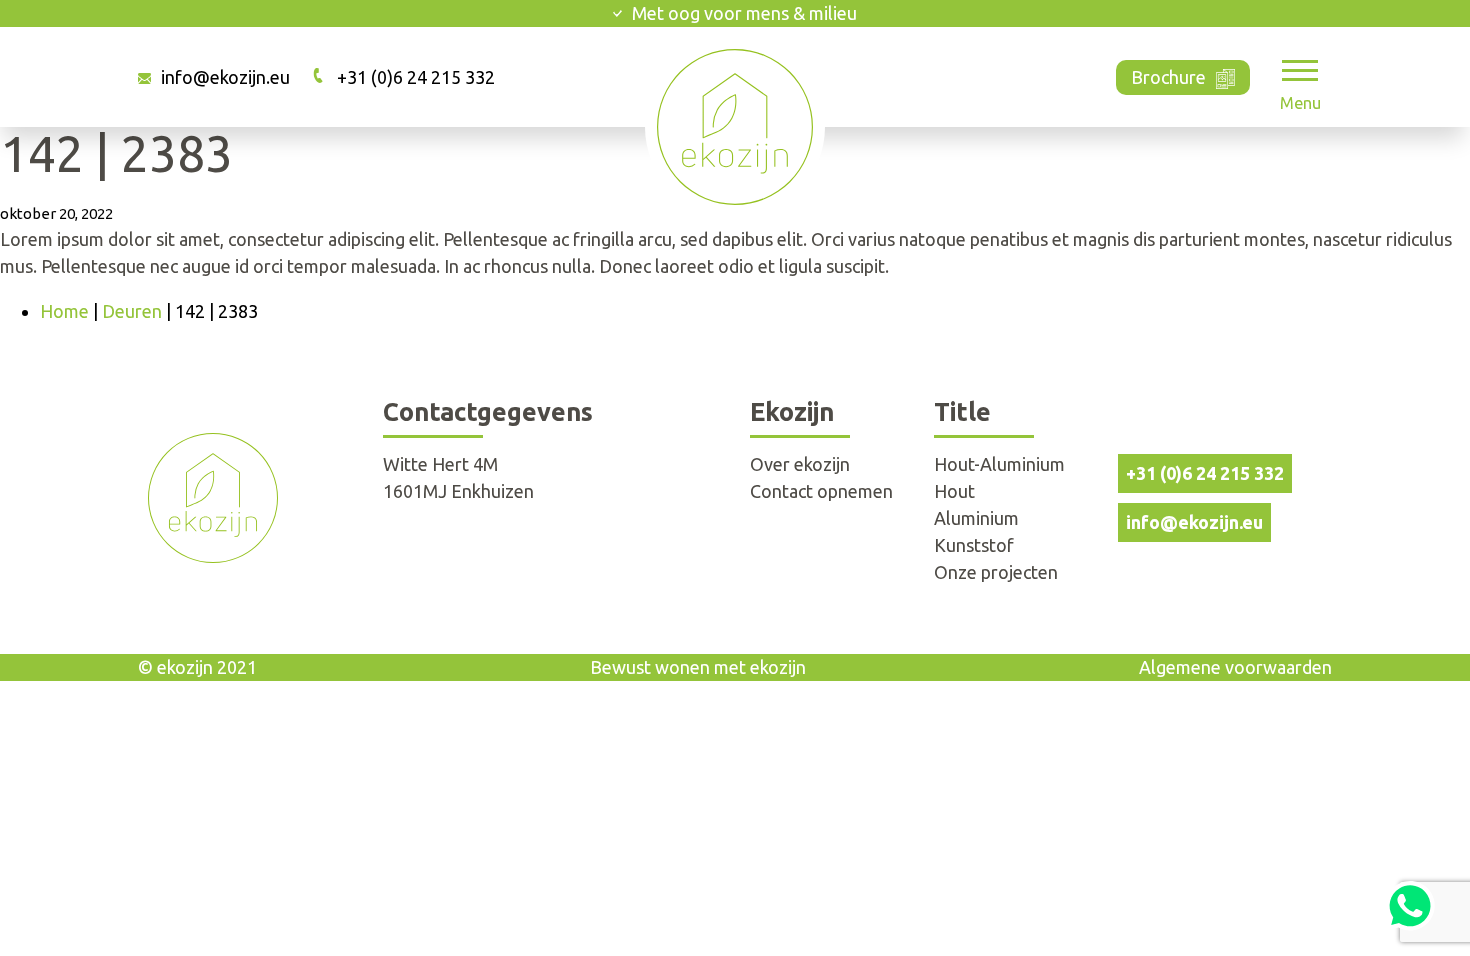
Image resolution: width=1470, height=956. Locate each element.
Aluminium (976, 518)
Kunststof (974, 545)
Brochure (1168, 77)
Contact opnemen (821, 491)
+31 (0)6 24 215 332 (416, 77)
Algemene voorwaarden (1235, 667)
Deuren (132, 311)
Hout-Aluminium (999, 464)
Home (64, 311)
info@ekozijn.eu (225, 77)
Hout (954, 491)
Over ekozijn (800, 464)
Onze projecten (996, 572)
